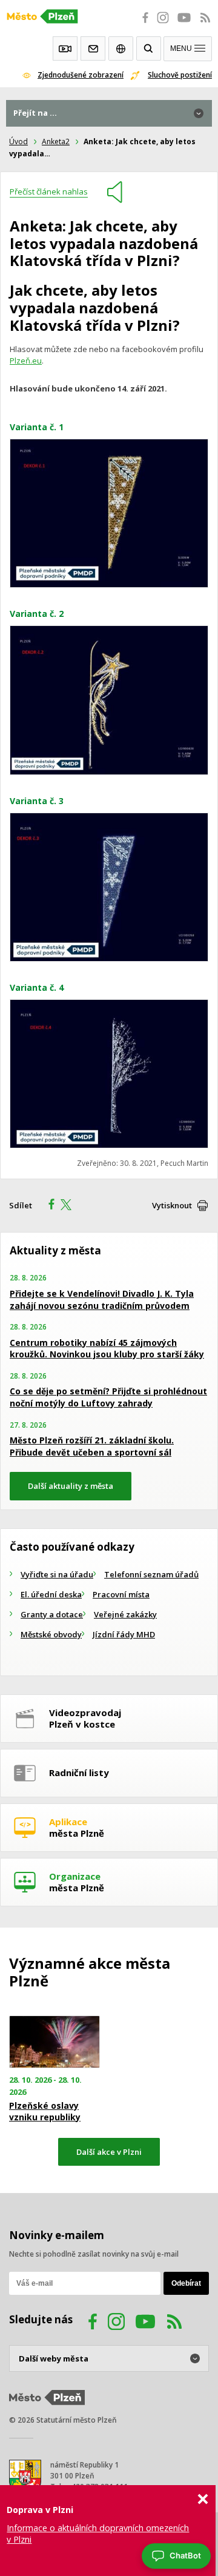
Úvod (18, 141)
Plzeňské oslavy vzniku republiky (45, 2111)
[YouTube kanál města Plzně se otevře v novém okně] (145, 2323)
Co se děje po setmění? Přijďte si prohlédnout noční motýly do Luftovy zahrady (108, 1397)
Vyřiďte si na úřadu (57, 1574)
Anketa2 (56, 141)
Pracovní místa (121, 1594)
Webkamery (65, 48)
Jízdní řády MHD (124, 1634)
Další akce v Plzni (109, 2152)
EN (121, 48)
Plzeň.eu (26, 361)
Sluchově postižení (180, 75)
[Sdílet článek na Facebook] (48, 1206)
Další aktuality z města (71, 1486)
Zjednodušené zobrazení (81, 75)
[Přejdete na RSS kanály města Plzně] (205, 24)
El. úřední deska (51, 1594)
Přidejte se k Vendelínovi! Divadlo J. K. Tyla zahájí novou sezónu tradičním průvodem (102, 1300)
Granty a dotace (52, 1614)
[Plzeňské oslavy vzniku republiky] (54, 2042)
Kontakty (93, 48)
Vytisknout (172, 1205)
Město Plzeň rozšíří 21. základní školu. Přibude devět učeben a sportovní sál (92, 1446)
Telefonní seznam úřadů (151, 1574)
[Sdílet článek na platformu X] (70, 1206)
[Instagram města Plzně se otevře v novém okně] (163, 24)
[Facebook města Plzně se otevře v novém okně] (142, 24)
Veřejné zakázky (125, 1614)
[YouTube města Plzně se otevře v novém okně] (184, 24)
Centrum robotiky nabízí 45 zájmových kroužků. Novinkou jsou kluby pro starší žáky (107, 1349)
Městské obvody (51, 1634)
